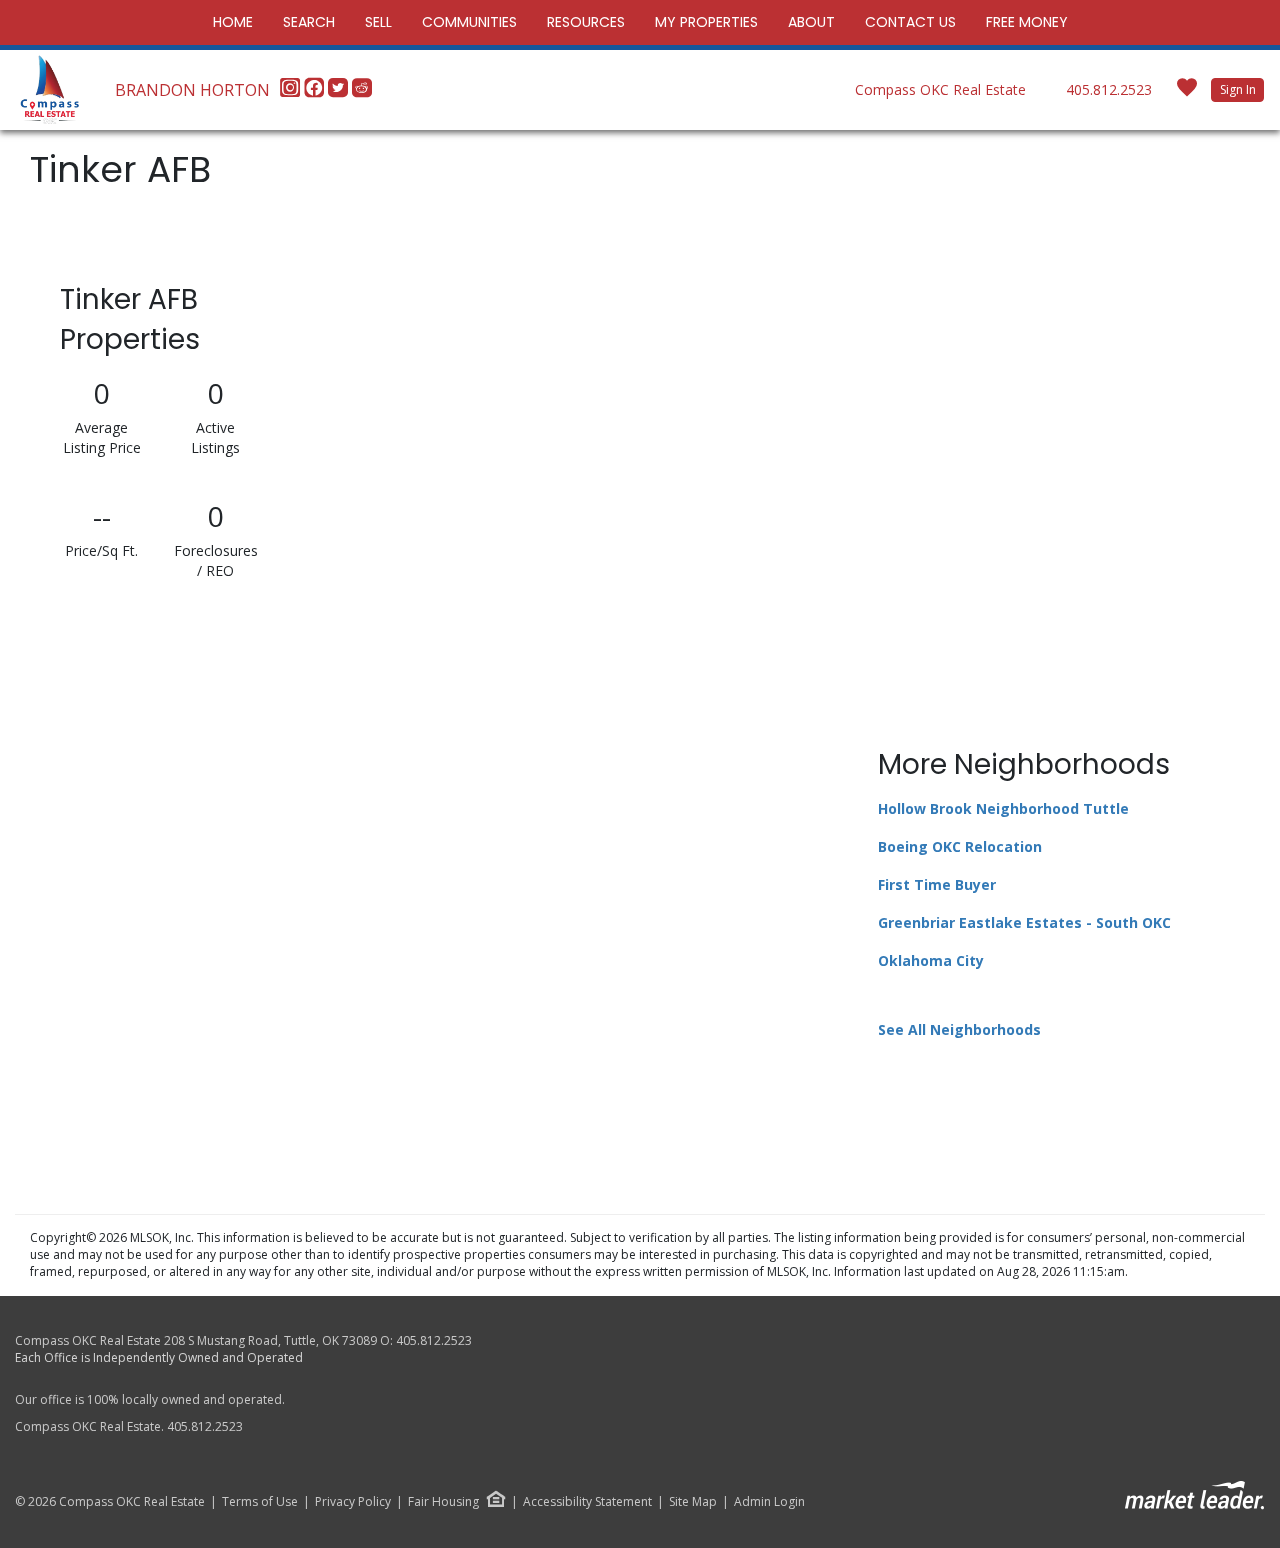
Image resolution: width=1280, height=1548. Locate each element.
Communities (469, 22)
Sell (378, 22)
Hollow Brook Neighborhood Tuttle (1003, 808)
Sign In (1238, 89)
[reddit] (362, 93)
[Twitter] (340, 93)
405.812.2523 (1109, 89)
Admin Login (769, 1502)
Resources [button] (586, 22)
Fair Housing (443, 1501)
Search (309, 22)
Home (233, 22)
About (811, 22)
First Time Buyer (937, 884)
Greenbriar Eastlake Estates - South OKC (1024, 922)
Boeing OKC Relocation (960, 846)
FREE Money (1027, 22)
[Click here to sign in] (1187, 93)
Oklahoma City (931, 960)
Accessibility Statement (587, 1502)
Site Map (693, 1502)
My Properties (706, 22)
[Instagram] (292, 93)
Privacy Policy (353, 1502)
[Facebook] (316, 93)
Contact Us (910, 22)
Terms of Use (260, 1502)
